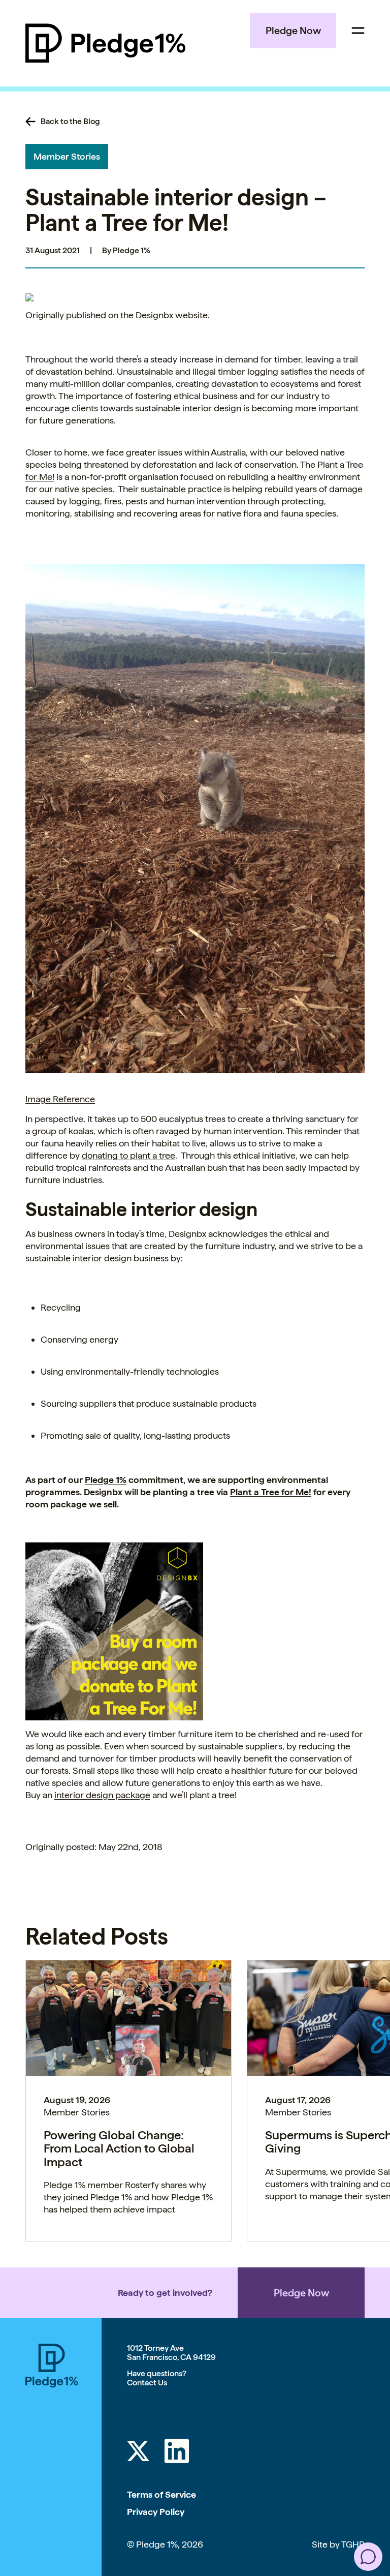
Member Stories (67, 156)
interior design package (102, 1795)
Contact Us (147, 2383)
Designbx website (172, 315)
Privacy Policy (156, 2512)
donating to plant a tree (128, 1155)
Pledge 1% (106, 1480)
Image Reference (60, 1099)
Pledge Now (293, 31)
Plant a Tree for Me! (271, 1492)
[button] (368, 2557)
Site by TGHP (338, 2544)
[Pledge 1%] (105, 43)
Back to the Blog (70, 122)
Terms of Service (161, 2494)
